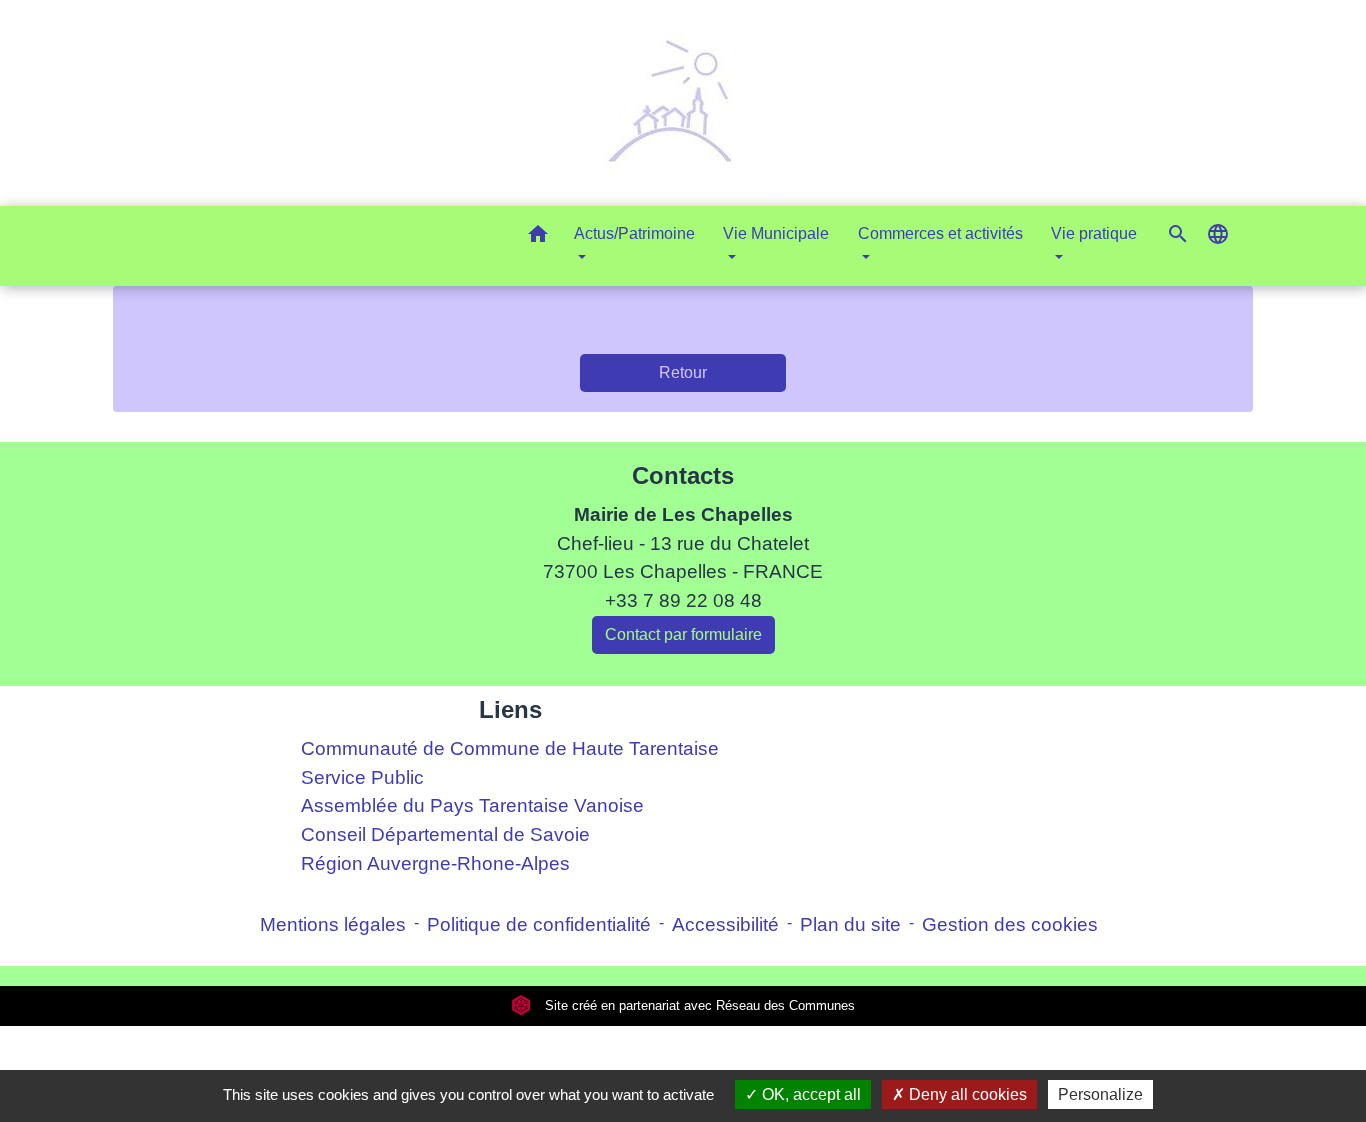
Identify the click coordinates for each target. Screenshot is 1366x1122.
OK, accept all (809, 1094)
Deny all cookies (966, 1094)
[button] (538, 237)
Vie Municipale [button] (776, 233)
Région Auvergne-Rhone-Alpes (435, 863)
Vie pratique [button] (1094, 233)
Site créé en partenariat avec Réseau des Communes (698, 1005)
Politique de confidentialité (539, 924)
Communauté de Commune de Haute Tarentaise (510, 748)
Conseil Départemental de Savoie (445, 834)
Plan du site (850, 924)
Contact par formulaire (683, 634)
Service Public (362, 777)
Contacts (683, 475)
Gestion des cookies (1010, 924)
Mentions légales (333, 924)
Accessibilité (725, 924)
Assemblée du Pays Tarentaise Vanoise (472, 805)
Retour (683, 372)
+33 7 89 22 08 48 (683, 600)
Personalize (1100, 1094)
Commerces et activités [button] (940, 233)
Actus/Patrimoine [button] (634, 233)
